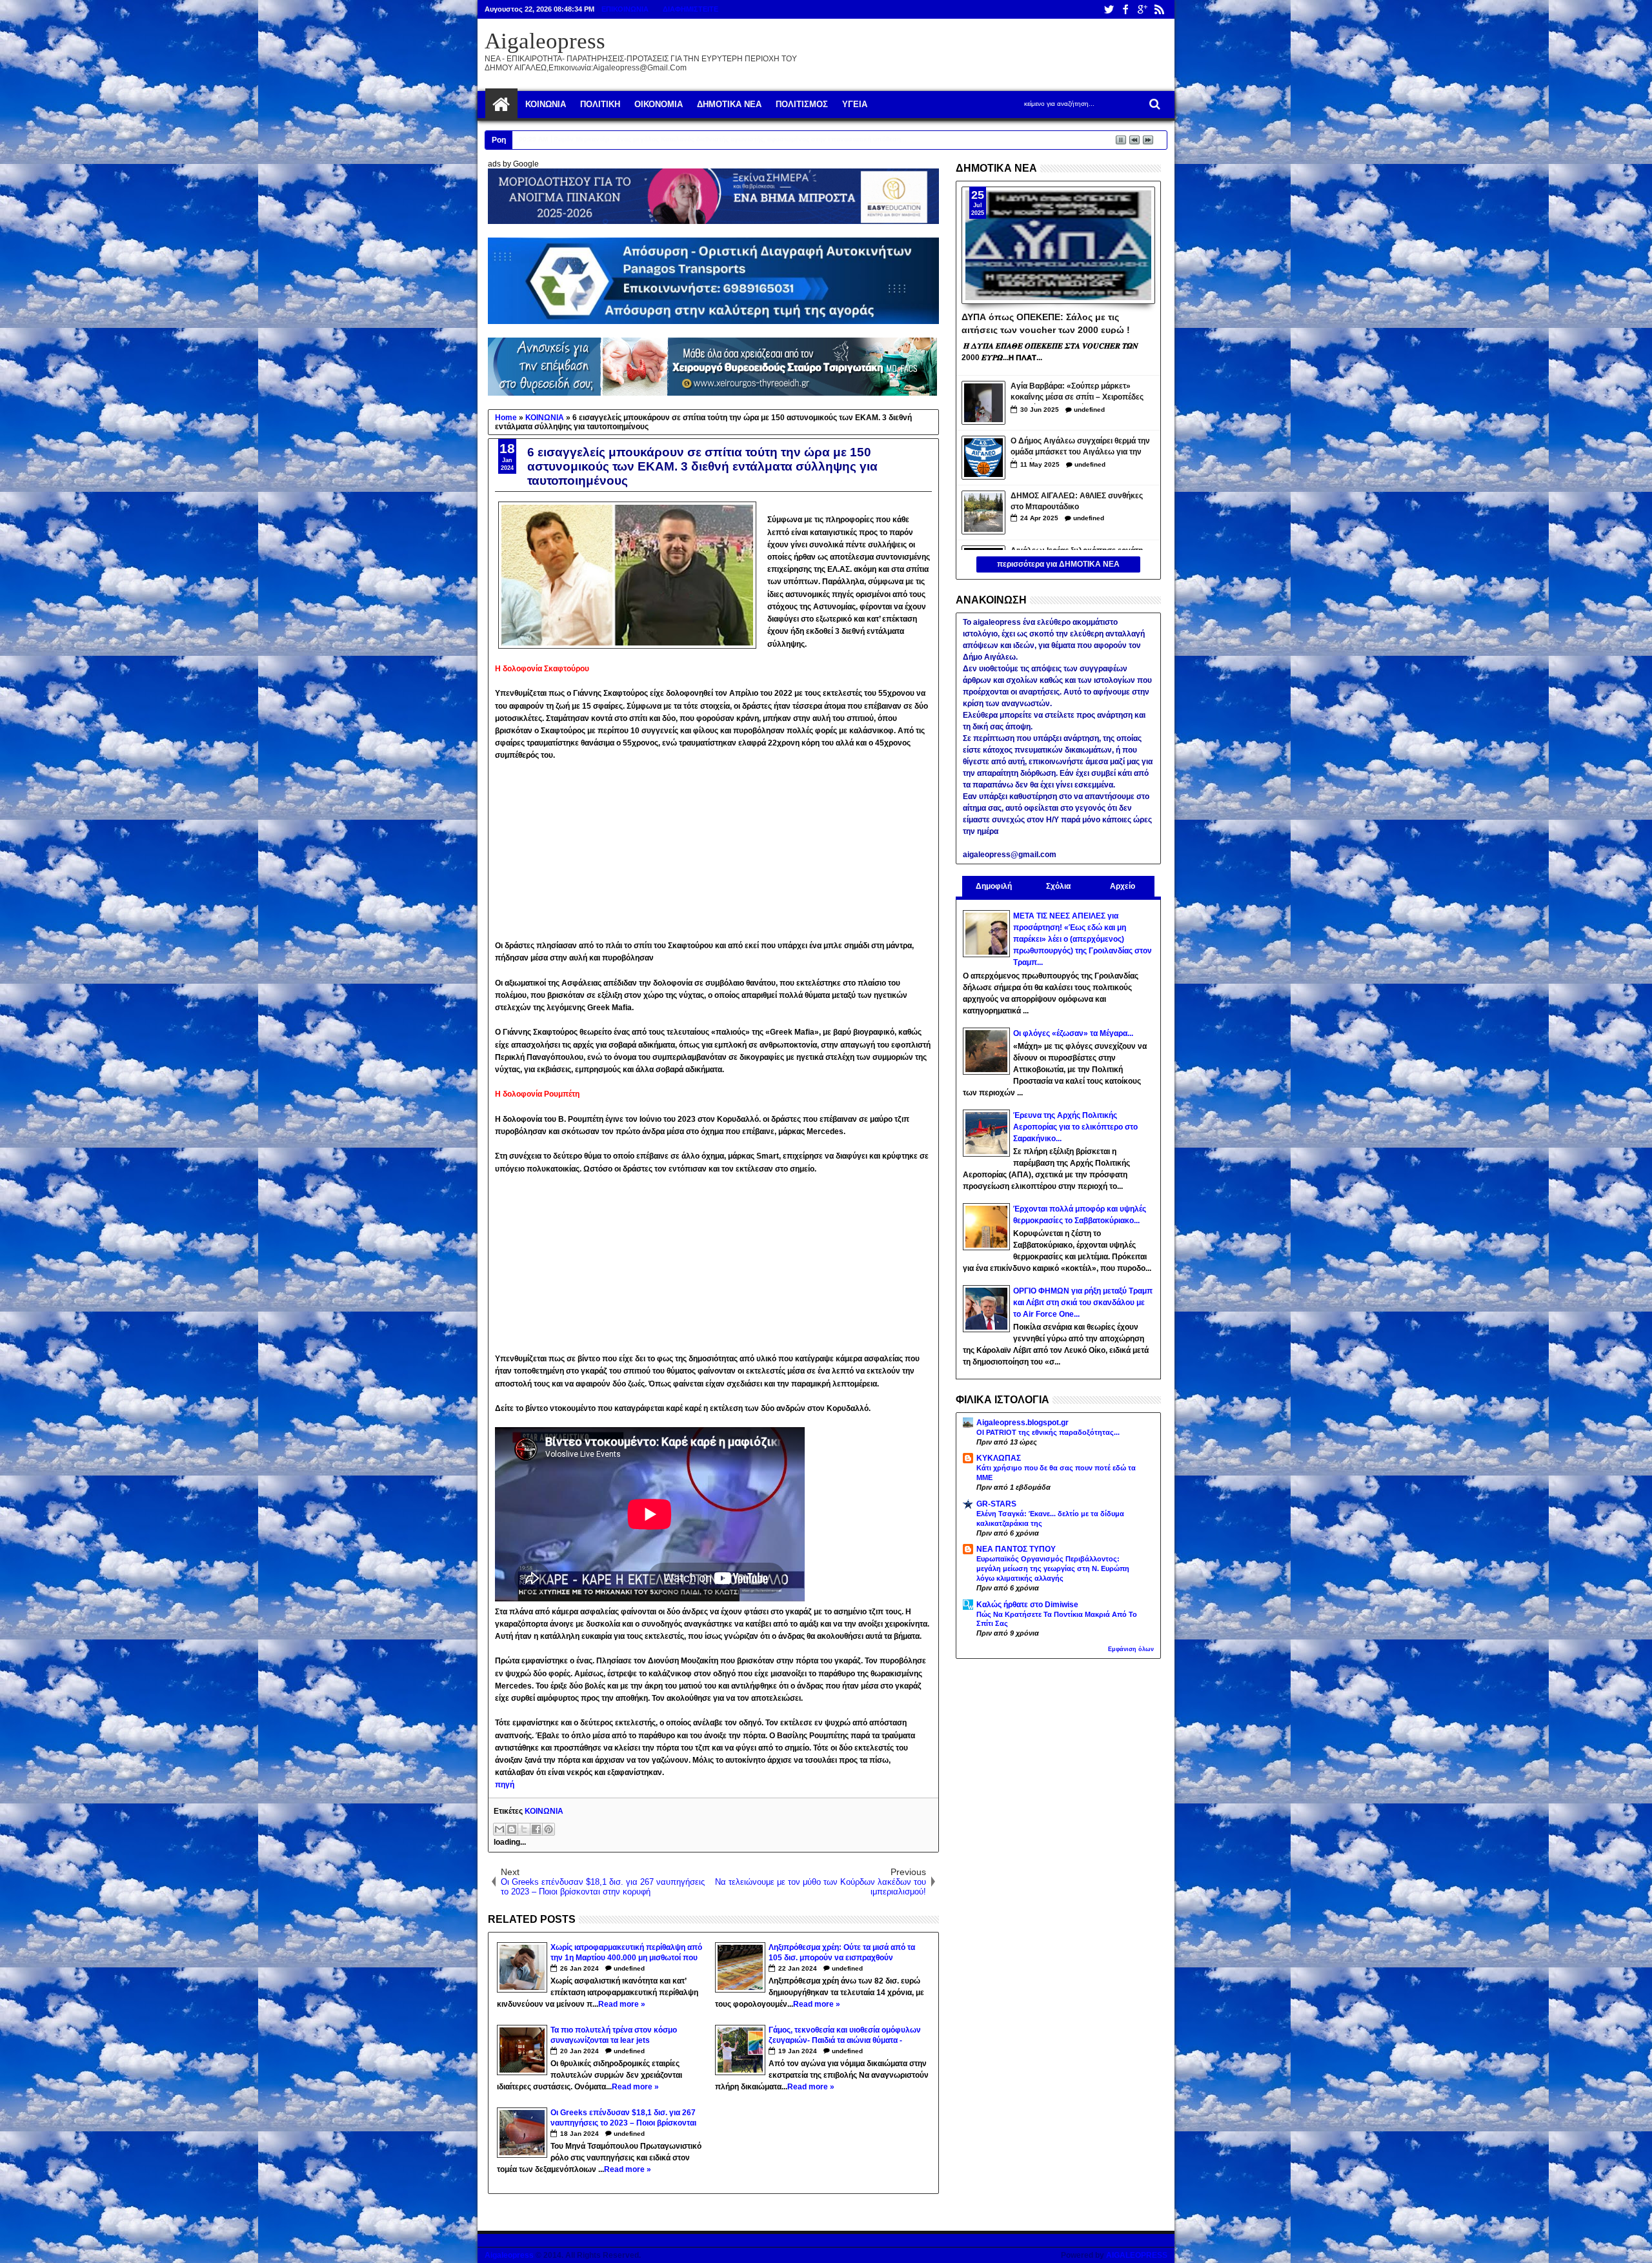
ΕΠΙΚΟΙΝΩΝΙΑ (625, 9)
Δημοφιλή (994, 886)
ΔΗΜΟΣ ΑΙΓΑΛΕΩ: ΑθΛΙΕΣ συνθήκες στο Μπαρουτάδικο (1077, 501)
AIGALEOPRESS (1137, 2255)
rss (1159, 9)
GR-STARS (996, 1504)
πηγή (505, 1785)
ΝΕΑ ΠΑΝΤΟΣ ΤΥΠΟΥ (1016, 1549)
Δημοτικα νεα (729, 104)
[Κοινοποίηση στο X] (524, 1829)
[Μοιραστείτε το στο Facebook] (536, 1829)
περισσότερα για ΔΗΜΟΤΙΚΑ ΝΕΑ (1058, 564)
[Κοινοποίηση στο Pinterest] (549, 1829)
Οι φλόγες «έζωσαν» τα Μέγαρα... (1073, 1033)
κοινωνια (546, 104)
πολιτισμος (802, 104)
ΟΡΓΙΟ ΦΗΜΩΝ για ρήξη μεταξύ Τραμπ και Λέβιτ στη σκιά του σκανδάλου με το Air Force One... (1083, 1303)
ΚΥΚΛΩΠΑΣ (999, 1458)
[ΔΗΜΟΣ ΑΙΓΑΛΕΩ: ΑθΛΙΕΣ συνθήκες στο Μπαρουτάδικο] (983, 512)
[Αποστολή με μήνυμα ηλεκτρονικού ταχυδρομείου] (499, 1829)
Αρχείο (1123, 886)
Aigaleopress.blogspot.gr (1022, 1423)
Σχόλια (1058, 886)
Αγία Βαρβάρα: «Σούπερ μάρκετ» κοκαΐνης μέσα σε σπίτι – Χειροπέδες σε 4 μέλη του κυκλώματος (1077, 393)
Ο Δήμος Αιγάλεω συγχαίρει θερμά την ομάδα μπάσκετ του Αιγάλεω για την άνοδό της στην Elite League (1080, 448)
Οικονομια (659, 104)
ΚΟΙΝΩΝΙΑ (544, 1811)
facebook (1125, 9)
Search (1153, 104)
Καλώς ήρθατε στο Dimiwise (1027, 1605)
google (1142, 9)
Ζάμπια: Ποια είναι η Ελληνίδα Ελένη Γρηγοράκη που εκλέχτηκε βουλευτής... (670, 139)
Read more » (622, 2004)
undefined (629, 1968)
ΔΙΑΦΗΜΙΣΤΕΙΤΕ (690, 9)
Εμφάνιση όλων (1131, 1649)
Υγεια (855, 104)
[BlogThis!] (512, 1829)
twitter (1109, 9)
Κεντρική (501, 105)
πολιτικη (600, 104)
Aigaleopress (545, 41)
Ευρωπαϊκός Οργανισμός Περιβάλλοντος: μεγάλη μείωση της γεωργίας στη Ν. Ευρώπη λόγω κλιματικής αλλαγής (1053, 1568)
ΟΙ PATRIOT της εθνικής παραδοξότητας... (1048, 1432)
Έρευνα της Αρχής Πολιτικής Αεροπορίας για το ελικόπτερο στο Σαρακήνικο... (1075, 1127)
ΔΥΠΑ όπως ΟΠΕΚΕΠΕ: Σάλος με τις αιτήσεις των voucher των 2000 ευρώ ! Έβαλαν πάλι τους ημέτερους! (1046, 323)
